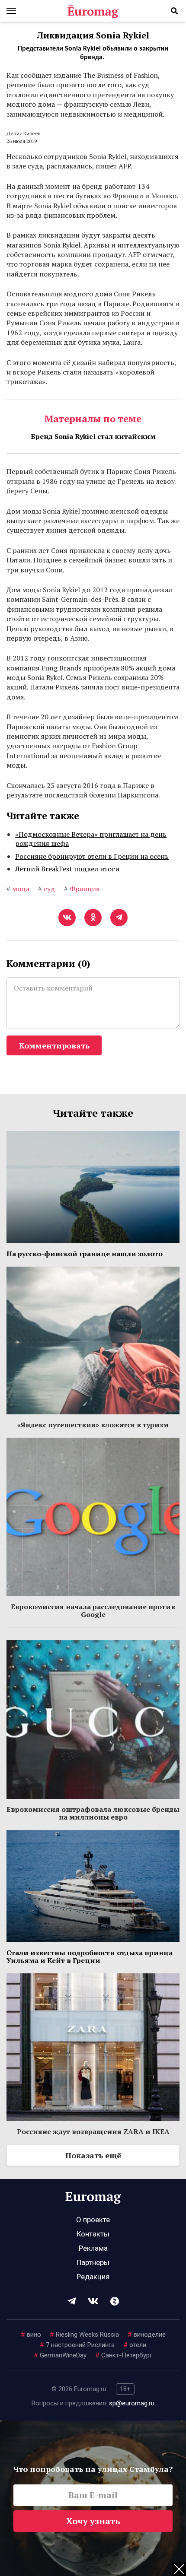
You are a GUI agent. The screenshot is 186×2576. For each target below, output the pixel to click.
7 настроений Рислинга (77, 2345)
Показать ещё (93, 2155)
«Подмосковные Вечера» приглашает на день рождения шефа (91, 839)
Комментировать (54, 1045)
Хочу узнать (93, 2521)
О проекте (93, 2220)
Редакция (93, 2277)
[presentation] (11, 480)
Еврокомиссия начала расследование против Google (93, 1610)
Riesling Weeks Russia (84, 2335)
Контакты (93, 2234)
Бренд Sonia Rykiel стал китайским (93, 436)
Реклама (93, 2248)
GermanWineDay (60, 2355)
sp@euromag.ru (132, 2403)
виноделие (147, 2335)
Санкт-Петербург (124, 2355)
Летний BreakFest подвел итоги (67, 869)
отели (135, 2345)
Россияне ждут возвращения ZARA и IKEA (93, 2131)
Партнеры (93, 2262)
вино (31, 2335)
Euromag (93, 11)
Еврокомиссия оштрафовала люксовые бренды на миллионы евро (93, 1813)
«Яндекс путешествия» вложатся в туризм (93, 1425)
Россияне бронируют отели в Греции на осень (92, 856)
